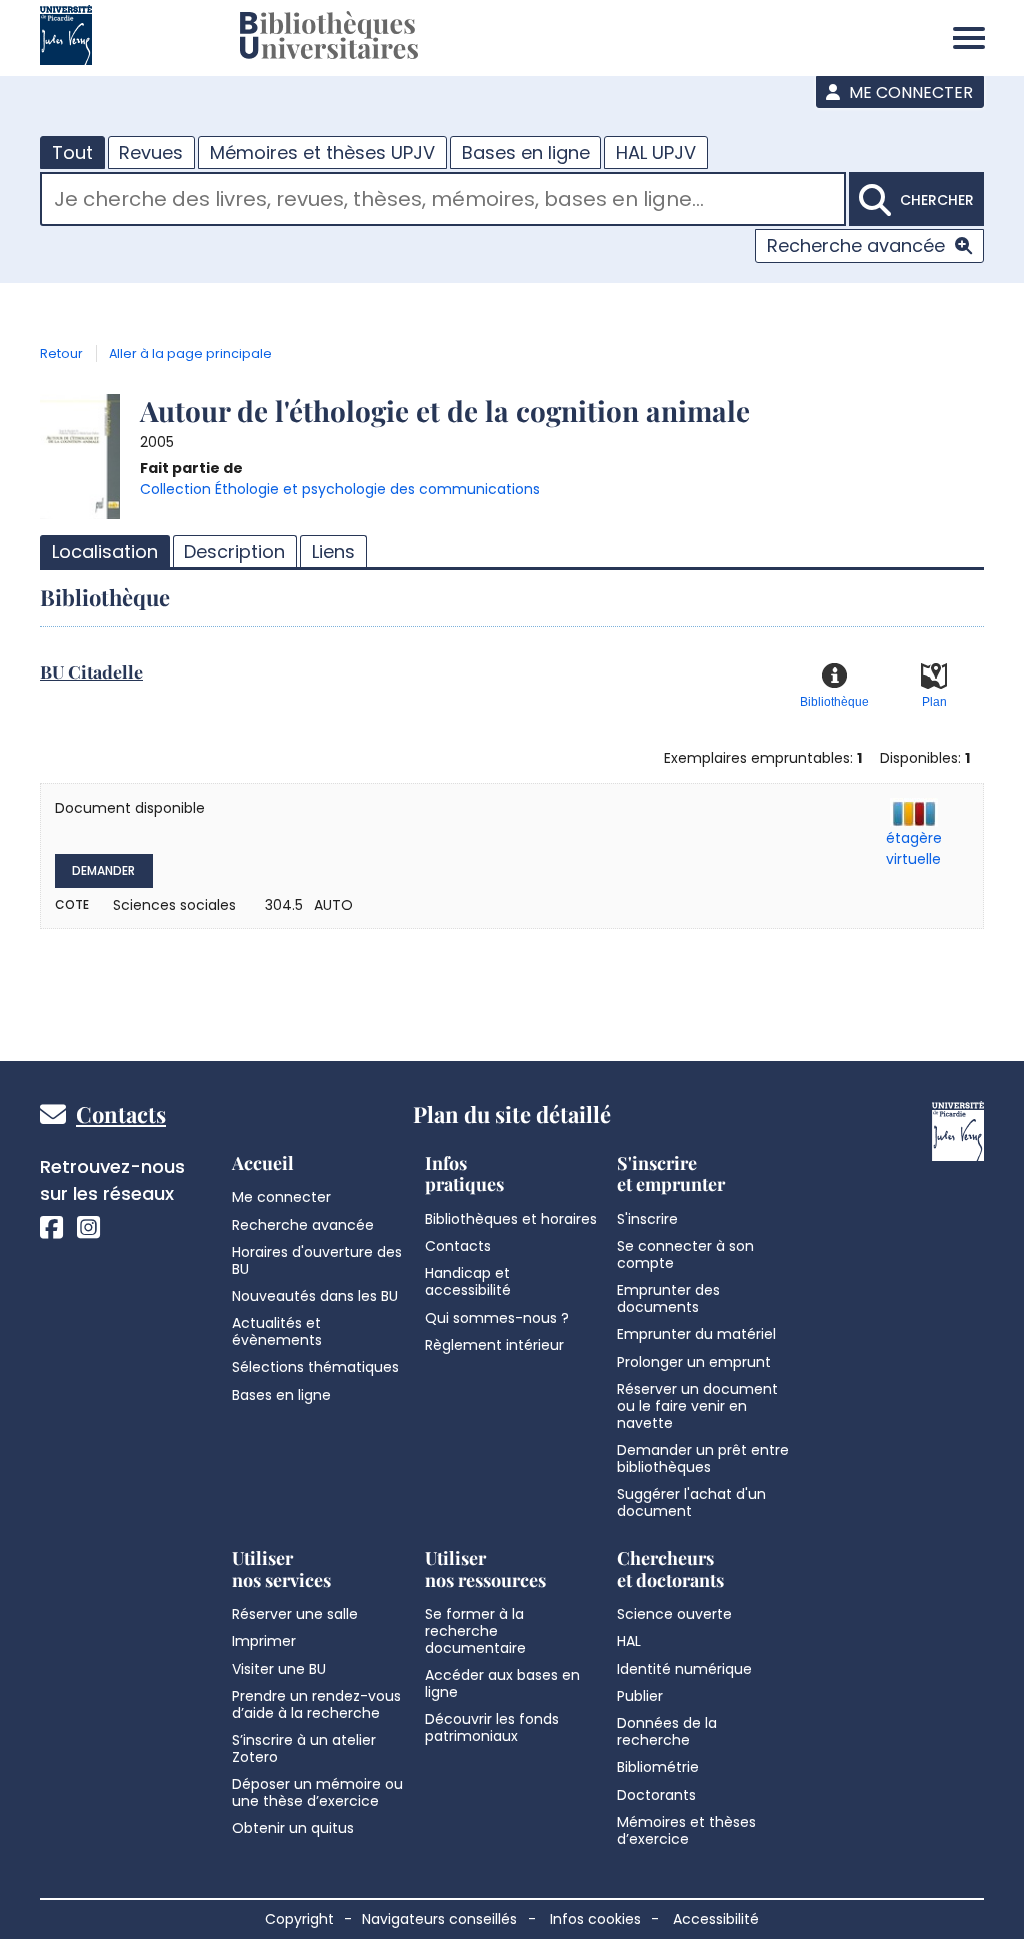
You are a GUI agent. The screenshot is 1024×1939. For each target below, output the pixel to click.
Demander (103, 870)
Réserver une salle (295, 1614)
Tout (72, 152)
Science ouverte (674, 1614)
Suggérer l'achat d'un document (691, 1502)
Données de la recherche (667, 1731)
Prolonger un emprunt (694, 1362)
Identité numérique (684, 1669)
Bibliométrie (658, 1767)
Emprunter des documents (668, 1298)
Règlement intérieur (494, 1345)
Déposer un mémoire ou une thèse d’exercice (317, 1792)
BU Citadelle (91, 672)
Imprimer (264, 1641)
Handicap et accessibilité (468, 1281)
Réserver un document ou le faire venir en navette (697, 1406)
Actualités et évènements (277, 1331)
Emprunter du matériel (696, 1334)
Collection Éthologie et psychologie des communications (340, 489)
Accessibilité (716, 1919)
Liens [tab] (333, 551)
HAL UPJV (656, 152)
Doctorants (656, 1795)
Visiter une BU (279, 1669)
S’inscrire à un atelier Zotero (304, 1748)
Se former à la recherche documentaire (475, 1631)
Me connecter (909, 92)
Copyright (299, 1919)
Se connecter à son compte (685, 1254)
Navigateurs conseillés (439, 1919)
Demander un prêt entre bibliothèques (703, 1458)
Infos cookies (595, 1919)
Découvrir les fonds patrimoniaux (492, 1727)
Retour (61, 353)
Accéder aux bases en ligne (502, 1683)
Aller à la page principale (190, 353)
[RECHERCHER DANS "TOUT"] (443, 201)
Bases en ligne (526, 152)
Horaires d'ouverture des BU (317, 1260)
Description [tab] (234, 551)
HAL (629, 1641)
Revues (151, 152)
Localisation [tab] (105, 551)
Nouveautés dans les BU (315, 1296)
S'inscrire (647, 1219)
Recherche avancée (856, 245)
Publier (640, 1696)
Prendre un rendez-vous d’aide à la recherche (316, 1704)
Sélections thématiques (315, 1367)
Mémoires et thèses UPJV (322, 152)
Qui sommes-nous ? (497, 1318)
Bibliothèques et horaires (511, 1219)
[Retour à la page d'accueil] (329, 38)
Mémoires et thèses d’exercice (686, 1830)
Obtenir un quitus (293, 1828)
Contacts (121, 1114)
